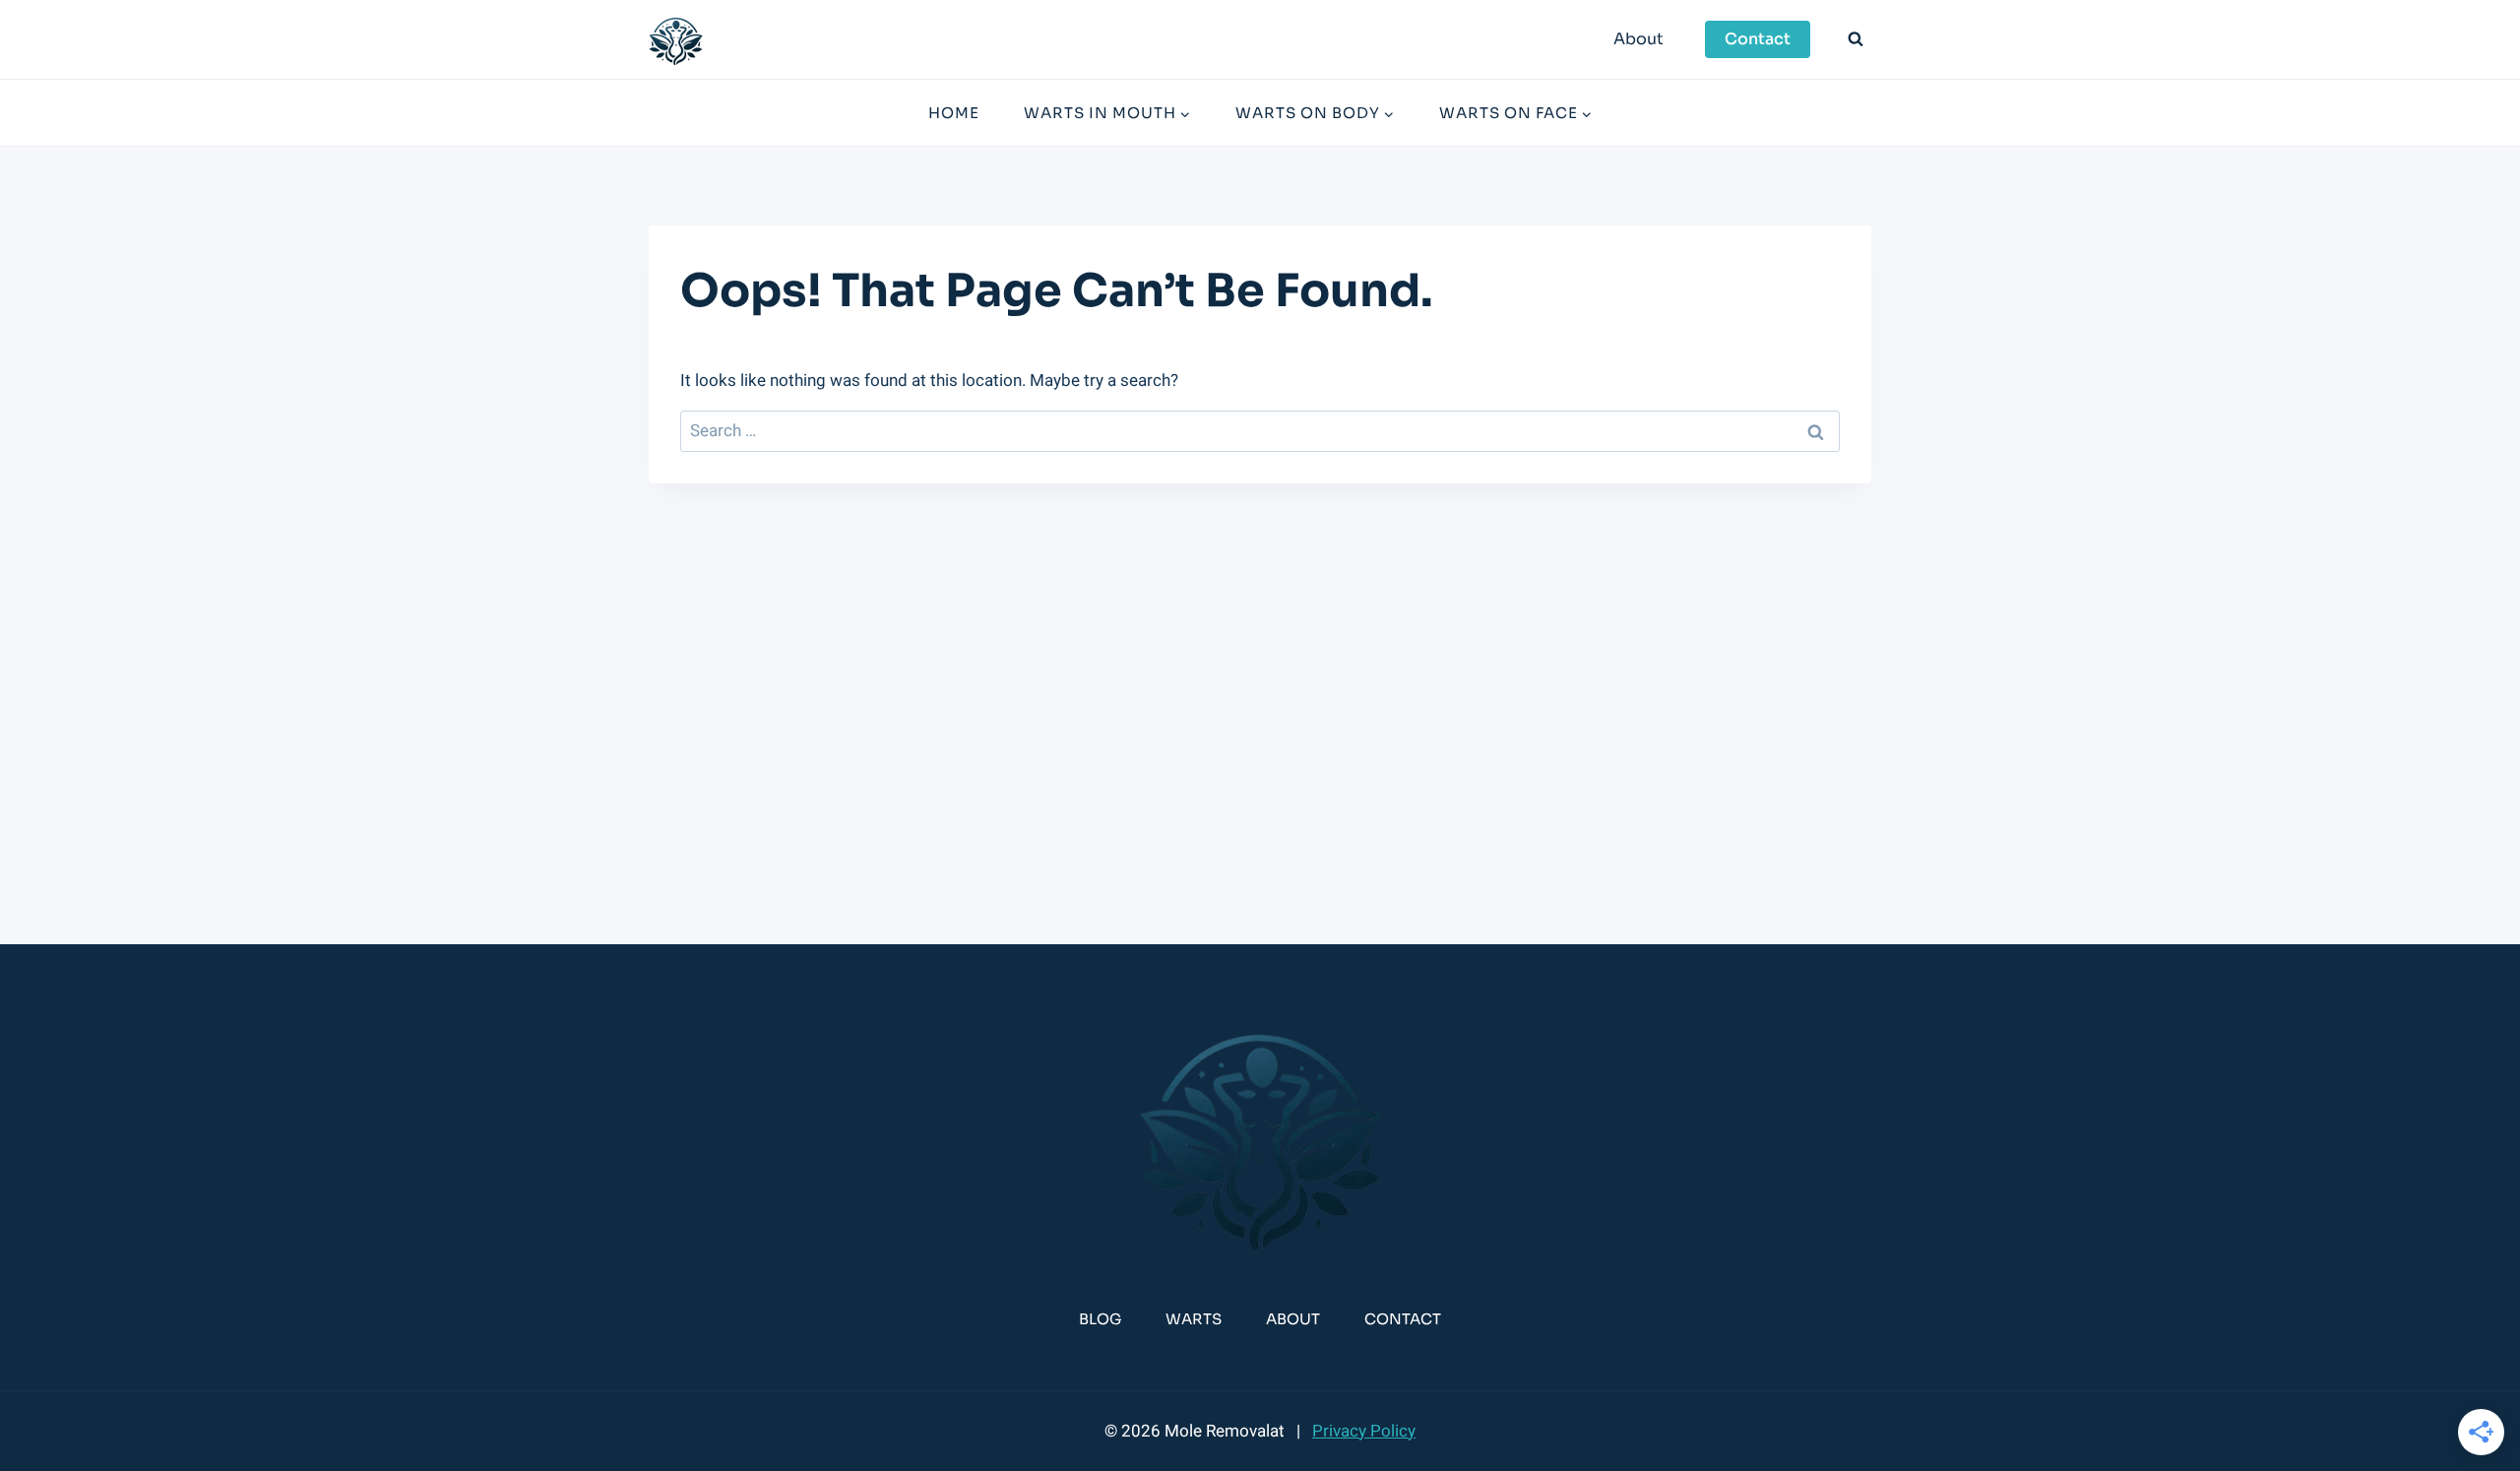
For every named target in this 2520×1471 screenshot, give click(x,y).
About (1638, 39)
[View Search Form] (1856, 39)
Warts (1194, 1319)
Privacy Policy (1364, 1431)
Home (954, 113)
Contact (1758, 39)
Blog (1100, 1319)
